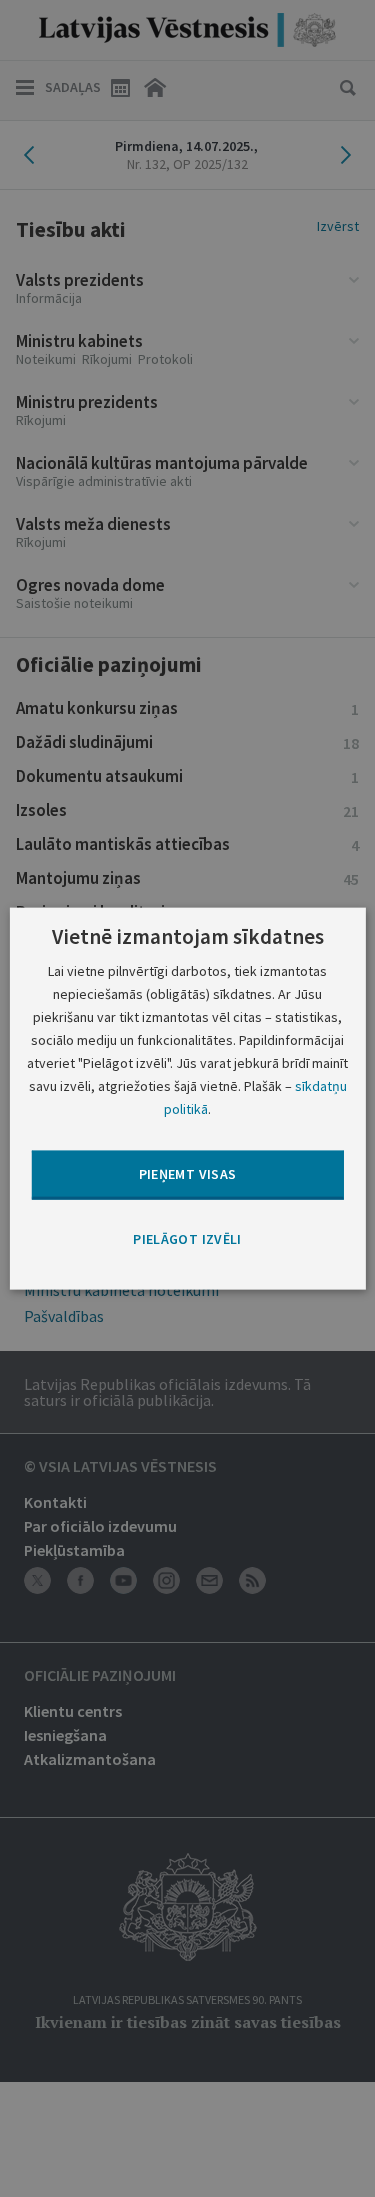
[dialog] (187, 1098)
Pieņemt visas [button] (188, 1174)
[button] (187, 1239)
